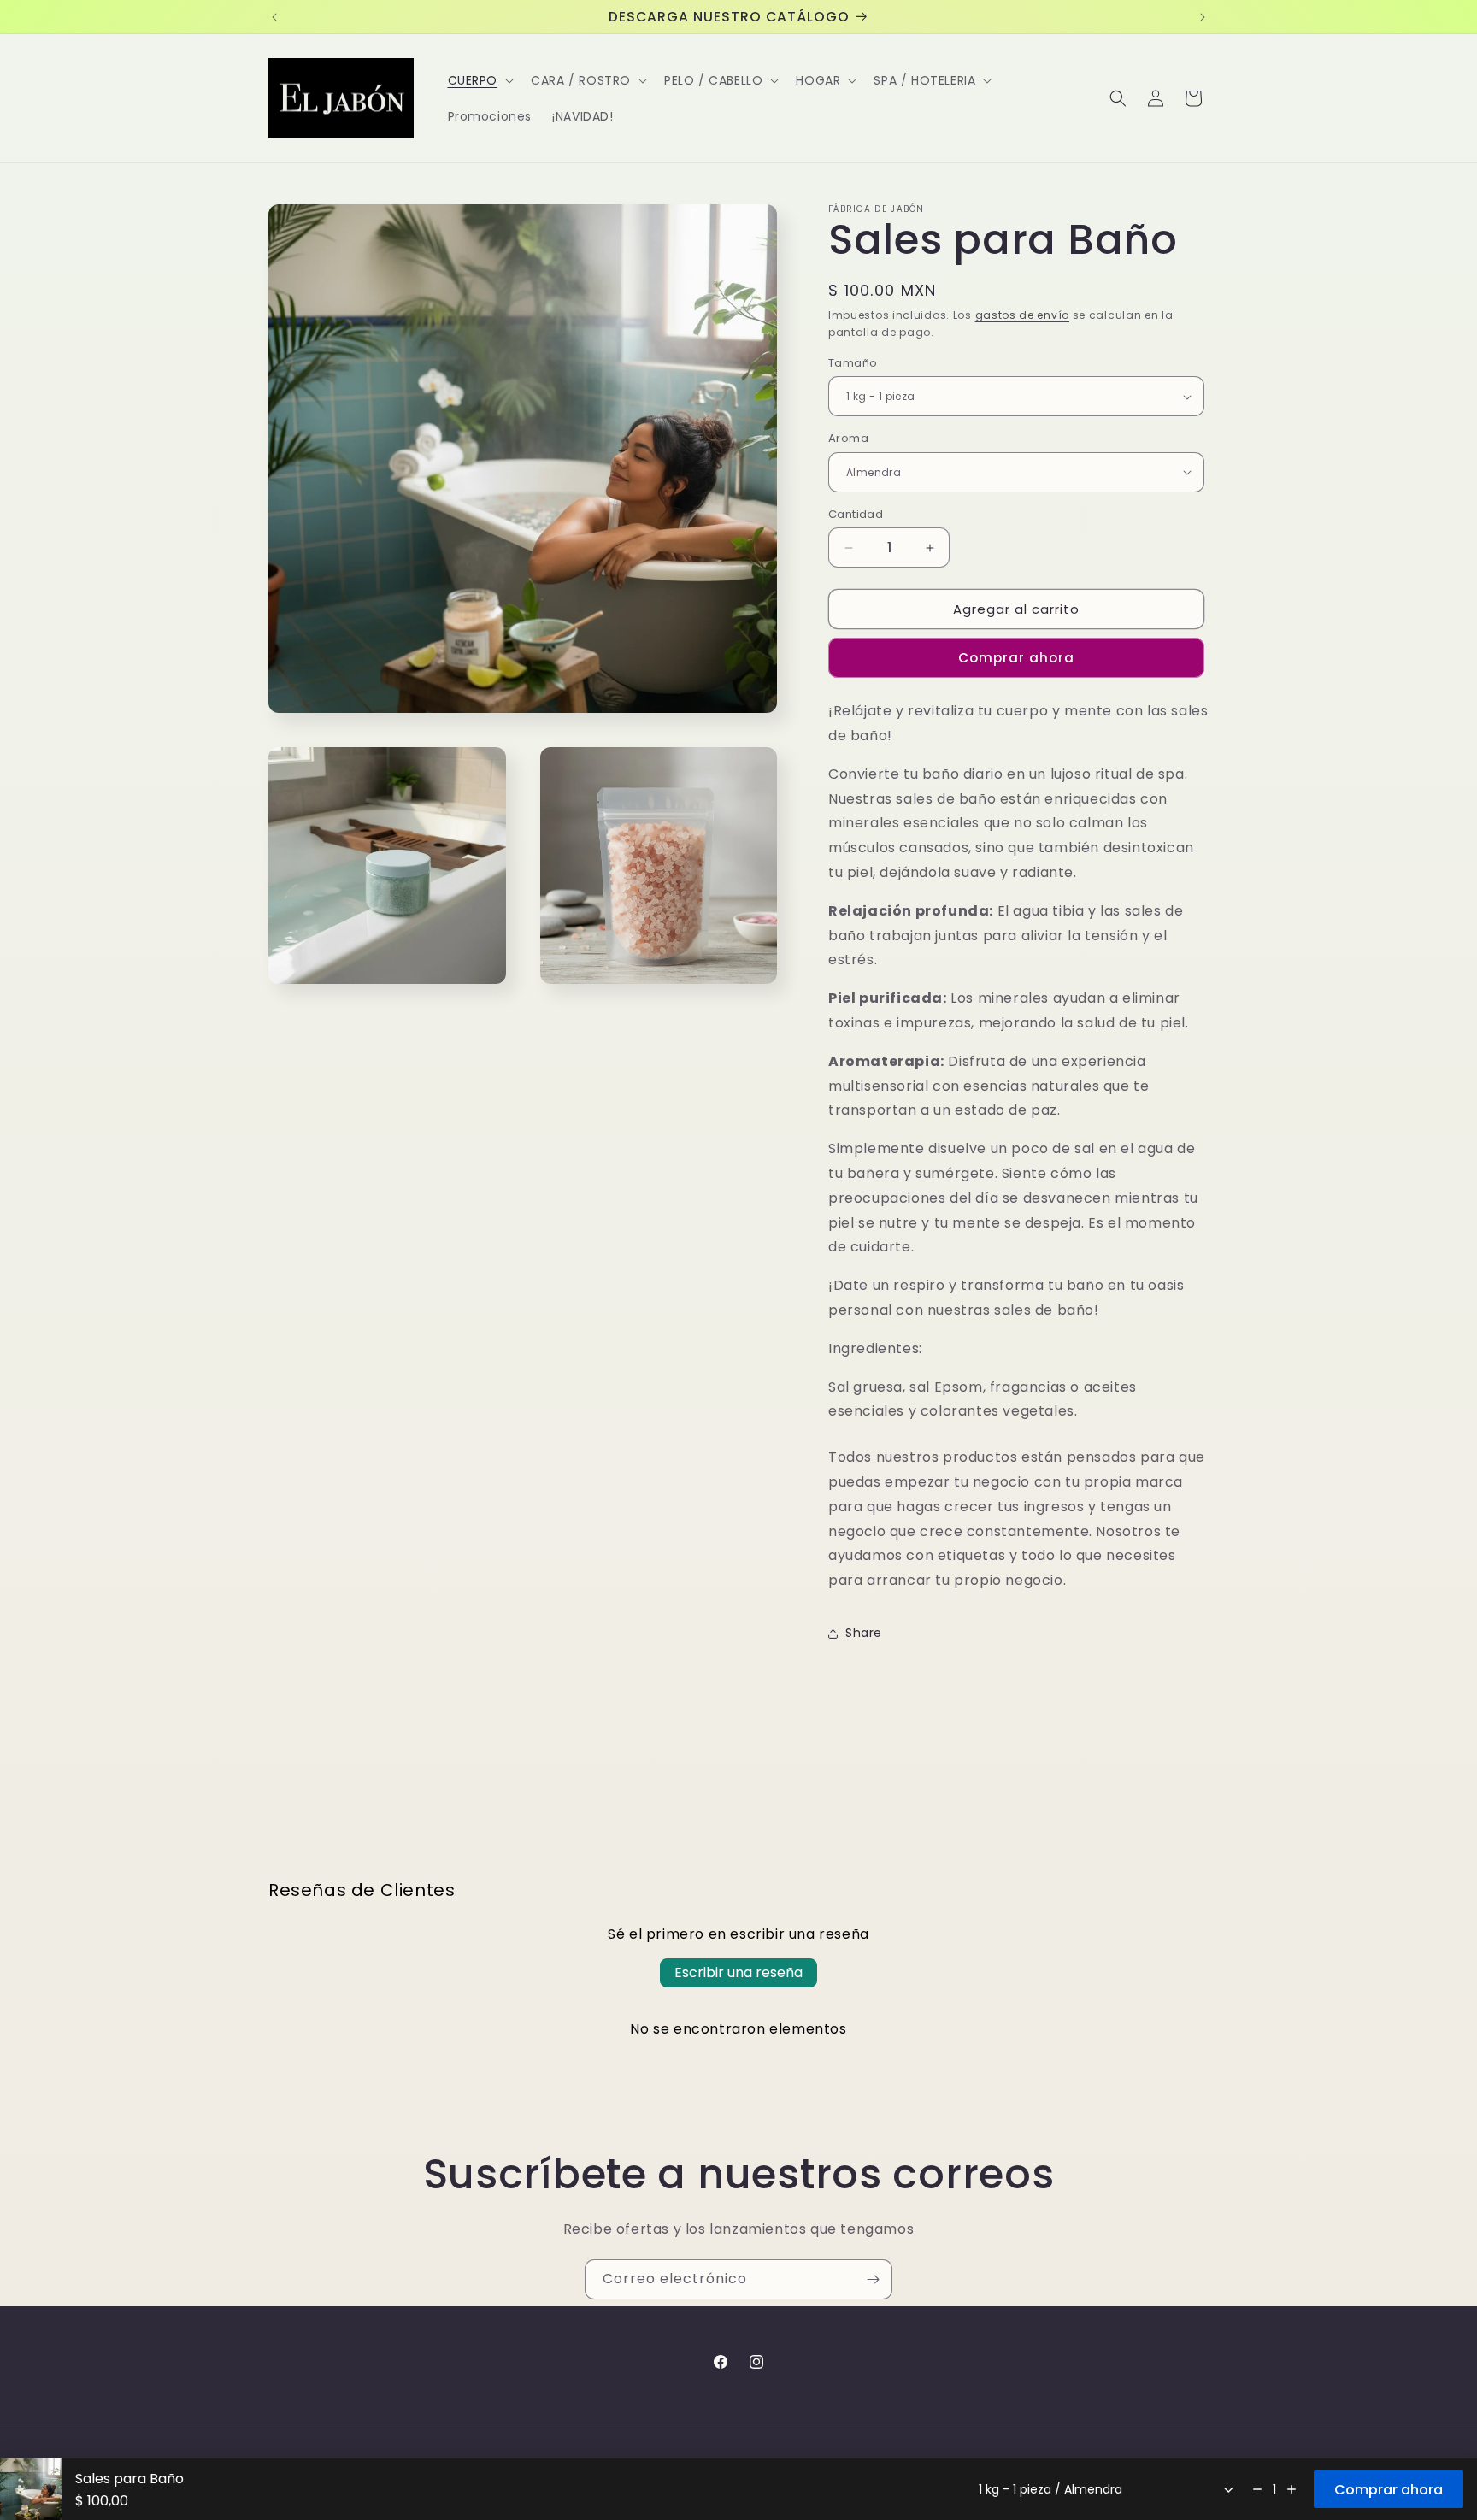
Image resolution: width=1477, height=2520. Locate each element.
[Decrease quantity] (1257, 2489)
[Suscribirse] (873, 2279)
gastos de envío (1023, 315)
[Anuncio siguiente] (1203, 17)
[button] (480, 80)
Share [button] (864, 1633)
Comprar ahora (1016, 658)
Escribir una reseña (738, 1972)
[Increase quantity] (1292, 2489)
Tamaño (853, 363)
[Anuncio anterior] (274, 17)
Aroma (848, 438)
